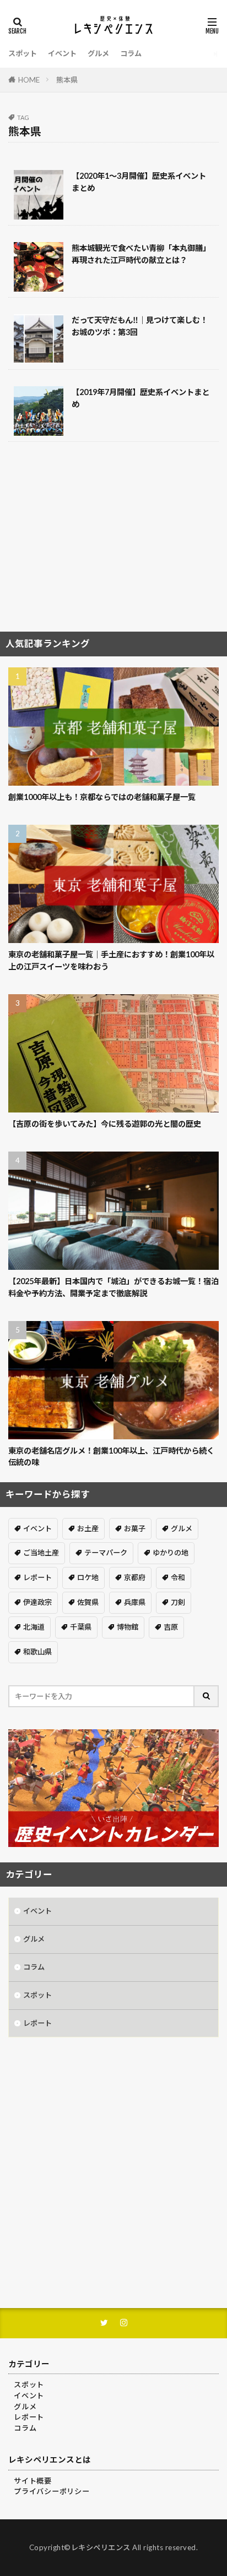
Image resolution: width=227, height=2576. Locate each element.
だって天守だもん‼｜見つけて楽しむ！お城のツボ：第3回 (140, 326)
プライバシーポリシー (52, 2491)
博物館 (128, 1627)
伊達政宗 (37, 1602)
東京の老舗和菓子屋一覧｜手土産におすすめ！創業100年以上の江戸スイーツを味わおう (111, 960)
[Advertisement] (113, 541)
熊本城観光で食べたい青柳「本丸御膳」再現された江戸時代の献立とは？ (141, 254)
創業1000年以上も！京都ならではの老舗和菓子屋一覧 (102, 797)
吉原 (171, 1627)
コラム (131, 53)
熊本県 (67, 80)
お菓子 (135, 1528)
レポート (37, 1577)
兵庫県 (135, 1602)
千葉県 (81, 1627)
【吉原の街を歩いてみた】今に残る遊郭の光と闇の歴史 (105, 1124)
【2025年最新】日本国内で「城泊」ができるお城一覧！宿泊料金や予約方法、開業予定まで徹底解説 (113, 1287)
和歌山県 (37, 1652)
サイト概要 (33, 2481)
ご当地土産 (41, 1553)
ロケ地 (88, 1577)
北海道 (34, 1627)
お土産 (88, 1528)
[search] (207, 1696)
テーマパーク (106, 1553)
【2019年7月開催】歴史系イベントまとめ (140, 398)
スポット (23, 53)
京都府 (135, 1577)
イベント (62, 53)
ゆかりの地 (171, 1553)
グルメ (98, 53)
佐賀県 (88, 1602)
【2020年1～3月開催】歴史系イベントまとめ (139, 182)
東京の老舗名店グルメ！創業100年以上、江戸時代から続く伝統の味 (111, 1456)
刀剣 (178, 1602)
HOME (29, 80)
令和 (178, 1577)
